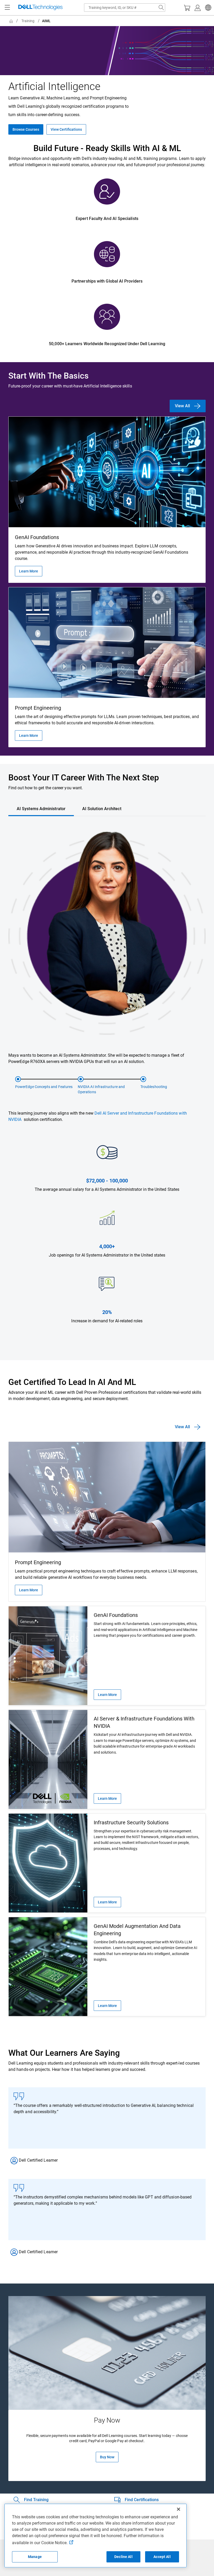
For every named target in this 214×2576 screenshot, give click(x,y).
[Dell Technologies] (40, 8)
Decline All (123, 2557)
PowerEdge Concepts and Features (44, 1087)
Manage (35, 2557)
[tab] (41, 809)
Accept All (162, 2557)
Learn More (29, 571)
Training (28, 21)
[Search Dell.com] (161, 8)
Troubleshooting (154, 1087)
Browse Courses (26, 129)
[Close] (179, 2509)
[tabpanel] (107, 1089)
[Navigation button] (7, 8)
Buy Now (107, 2457)
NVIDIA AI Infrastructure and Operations (101, 1089)
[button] (207, 8)
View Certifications (66, 129)
